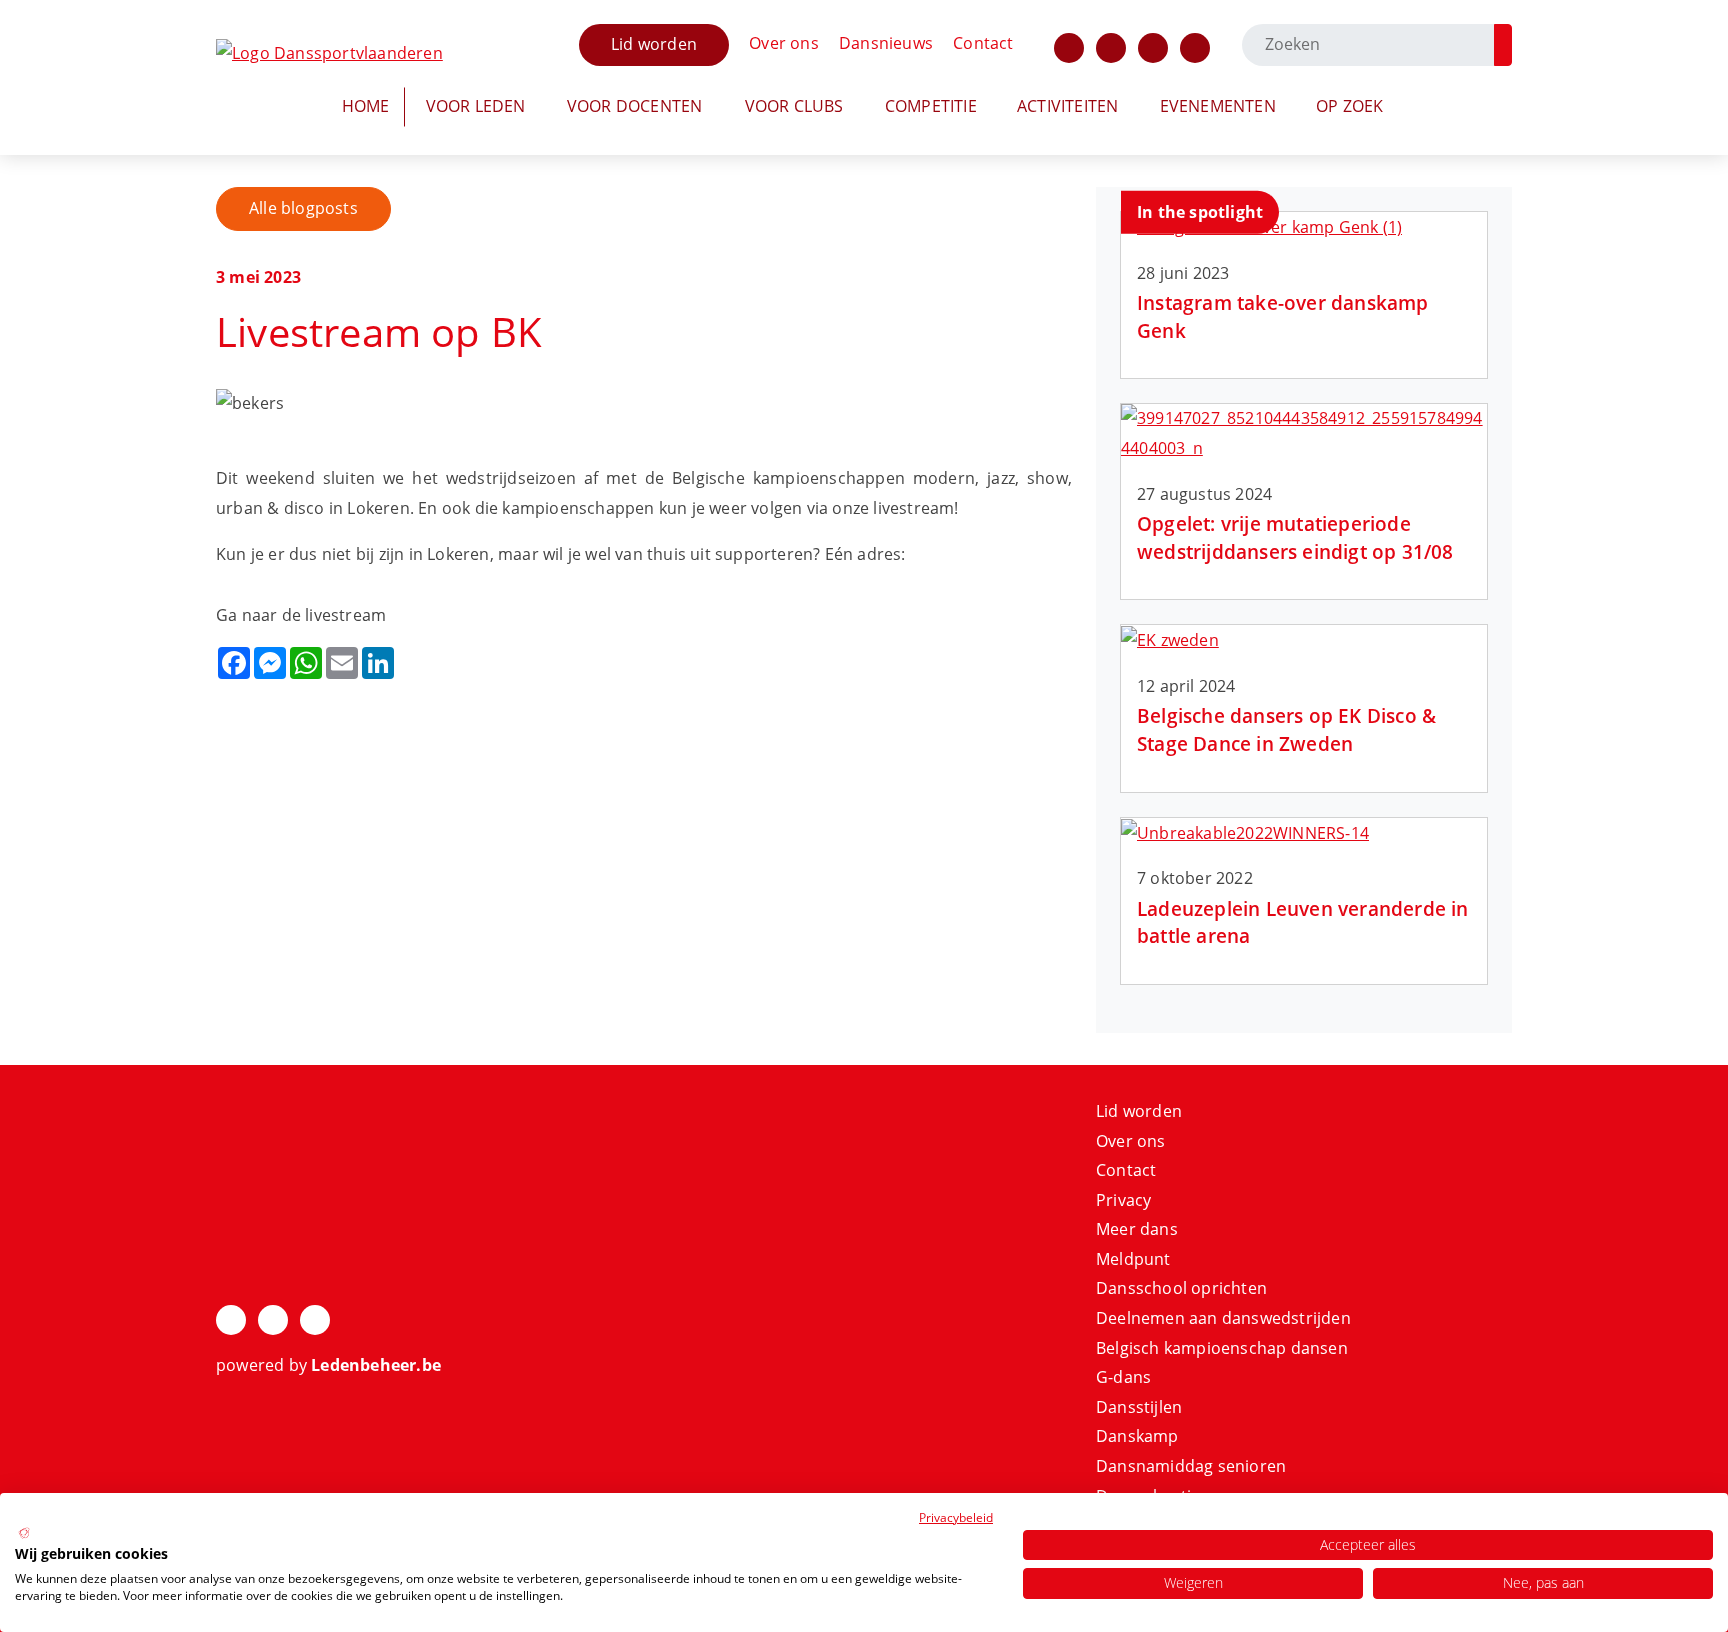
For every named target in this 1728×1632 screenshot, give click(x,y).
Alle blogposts (303, 208)
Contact (983, 43)
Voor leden (476, 106)
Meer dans (1137, 1229)
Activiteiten (1067, 106)
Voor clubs (794, 106)
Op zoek (1349, 106)
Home (366, 106)
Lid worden (654, 44)
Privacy (1123, 1200)
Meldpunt (1133, 1259)
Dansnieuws (886, 43)
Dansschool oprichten (1181, 1288)
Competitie (931, 106)
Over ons (784, 43)
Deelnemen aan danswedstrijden (1223, 1318)
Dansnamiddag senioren (1191, 1466)
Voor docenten (635, 106)
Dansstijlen (1139, 1407)
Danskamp (1137, 1436)
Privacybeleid (956, 1517)
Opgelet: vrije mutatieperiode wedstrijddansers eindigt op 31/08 (1295, 537)
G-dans (1123, 1377)
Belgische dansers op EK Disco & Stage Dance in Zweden (1286, 729)
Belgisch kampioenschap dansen (1222, 1348)
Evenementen (1218, 106)
